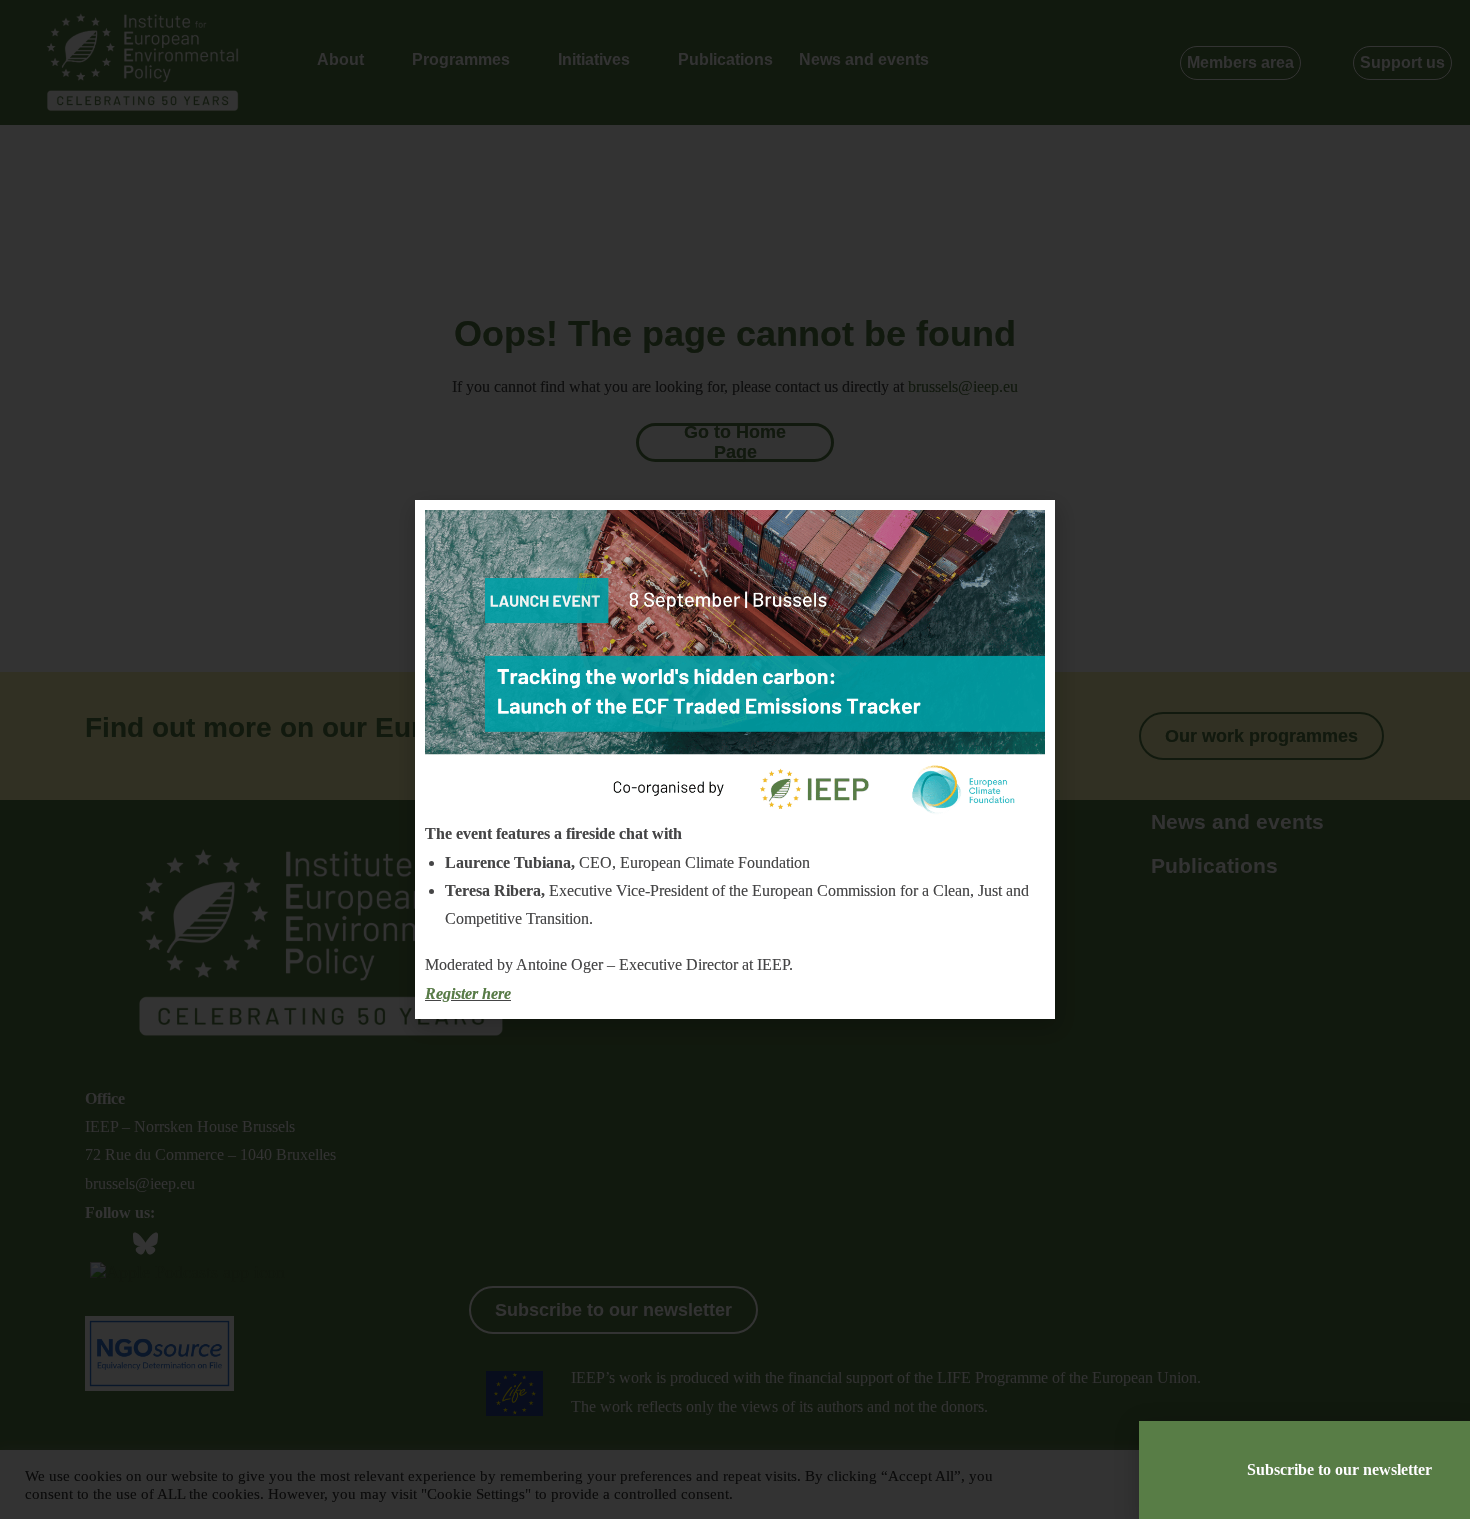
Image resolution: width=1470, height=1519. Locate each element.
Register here (468, 993)
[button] (1027, 530)
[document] (735, 759)
